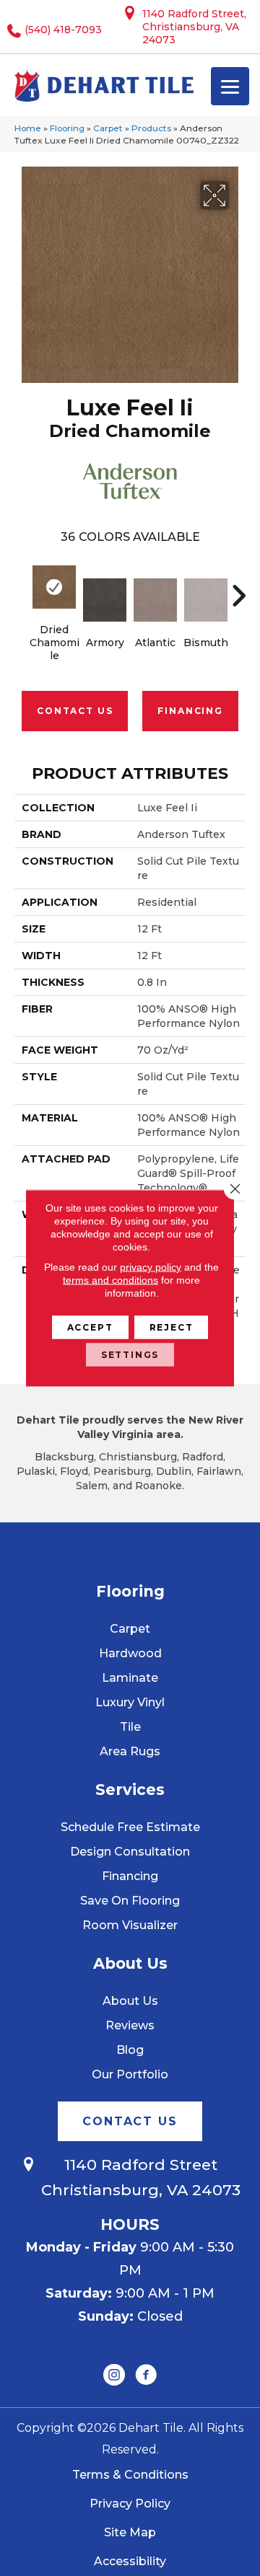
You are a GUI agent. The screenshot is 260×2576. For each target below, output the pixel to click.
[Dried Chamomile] (54, 587)
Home (28, 128)
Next (238, 588)
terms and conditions (110, 1280)
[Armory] (105, 600)
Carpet (108, 128)
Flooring (67, 128)
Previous (22, 588)
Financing (190, 711)
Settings (130, 1355)
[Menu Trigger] (230, 86)
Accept (90, 1327)
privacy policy (151, 1267)
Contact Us (75, 711)
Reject (172, 1327)
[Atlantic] (155, 600)
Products (151, 128)
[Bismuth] (206, 600)
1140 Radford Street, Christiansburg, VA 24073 (194, 27)
